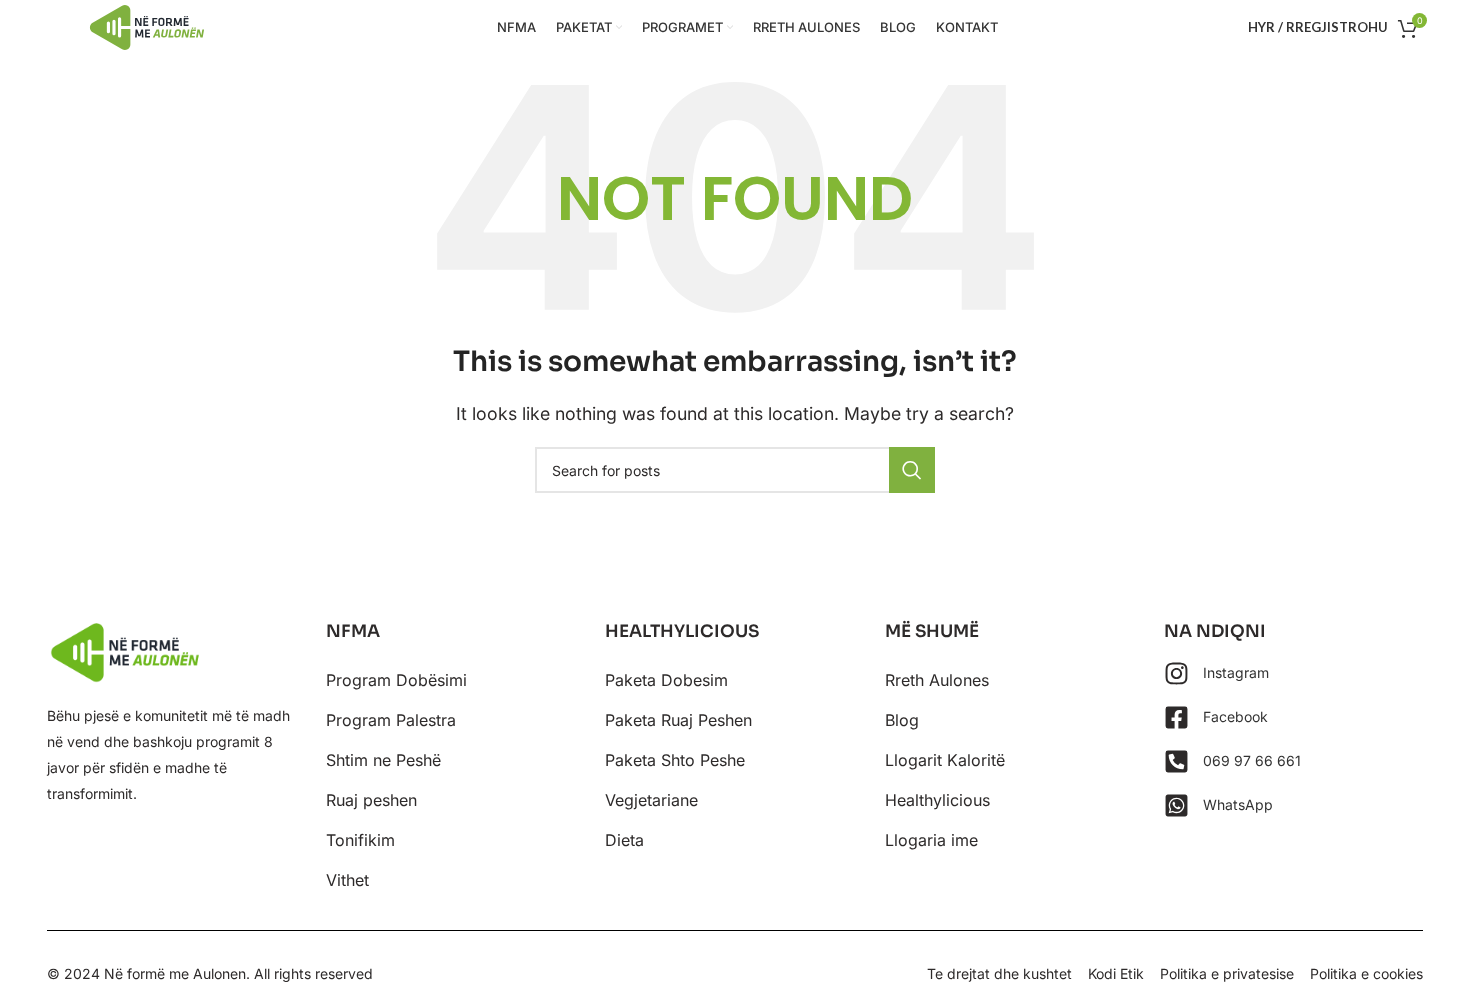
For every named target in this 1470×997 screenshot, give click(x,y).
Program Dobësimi (396, 680)
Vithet (347, 880)
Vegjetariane (651, 800)
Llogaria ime (931, 840)
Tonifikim (360, 840)
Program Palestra (391, 720)
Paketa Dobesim (666, 680)
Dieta (624, 840)
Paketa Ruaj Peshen (678, 720)
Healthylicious (937, 800)
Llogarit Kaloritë (945, 760)
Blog (902, 720)
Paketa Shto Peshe (675, 760)
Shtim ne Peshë (383, 760)
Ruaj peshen (371, 800)
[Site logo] (147, 26)
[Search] (912, 470)
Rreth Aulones (937, 680)
